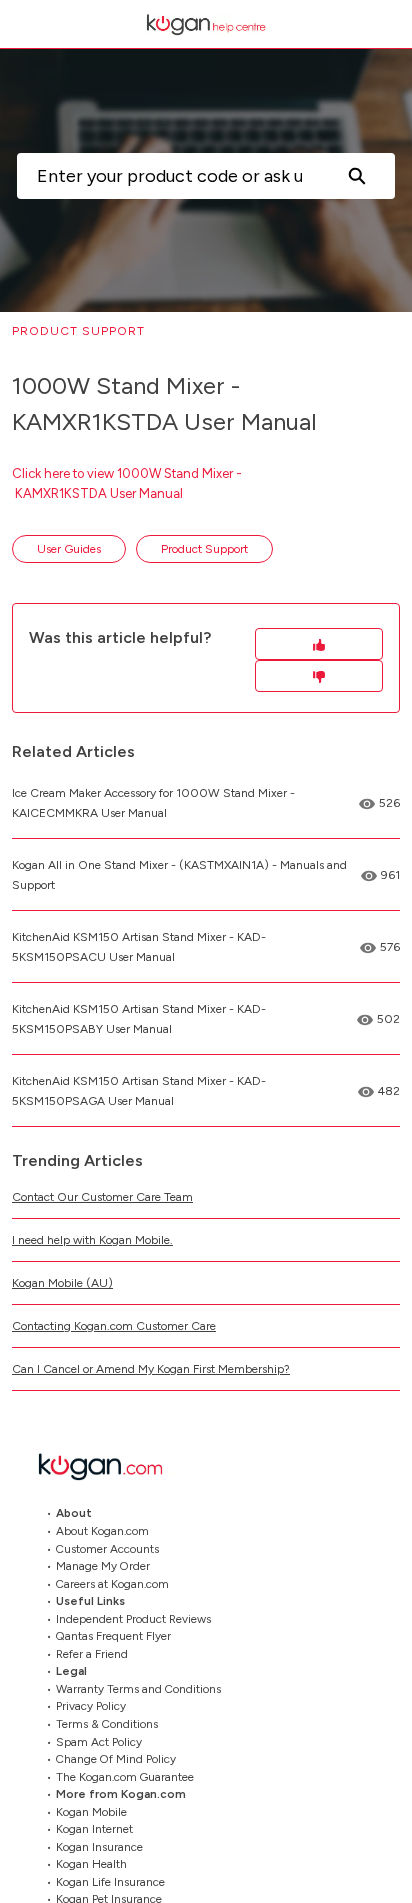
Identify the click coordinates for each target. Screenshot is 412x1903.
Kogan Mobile (91, 1812)
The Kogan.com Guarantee (125, 1777)
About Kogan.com (102, 1531)
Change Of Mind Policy (116, 1759)
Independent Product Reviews (133, 1619)
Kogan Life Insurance (110, 1882)
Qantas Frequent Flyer (113, 1636)
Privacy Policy (91, 1706)
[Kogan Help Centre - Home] (206, 24)
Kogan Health (91, 1864)
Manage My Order (103, 1566)
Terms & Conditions (107, 1724)
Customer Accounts (107, 1549)
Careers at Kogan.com (112, 1584)
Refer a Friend (92, 1654)
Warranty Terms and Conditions (138, 1689)
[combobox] (167, 176)
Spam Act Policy (99, 1742)
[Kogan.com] (111, 1466)
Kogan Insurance (99, 1847)
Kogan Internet (94, 1829)
